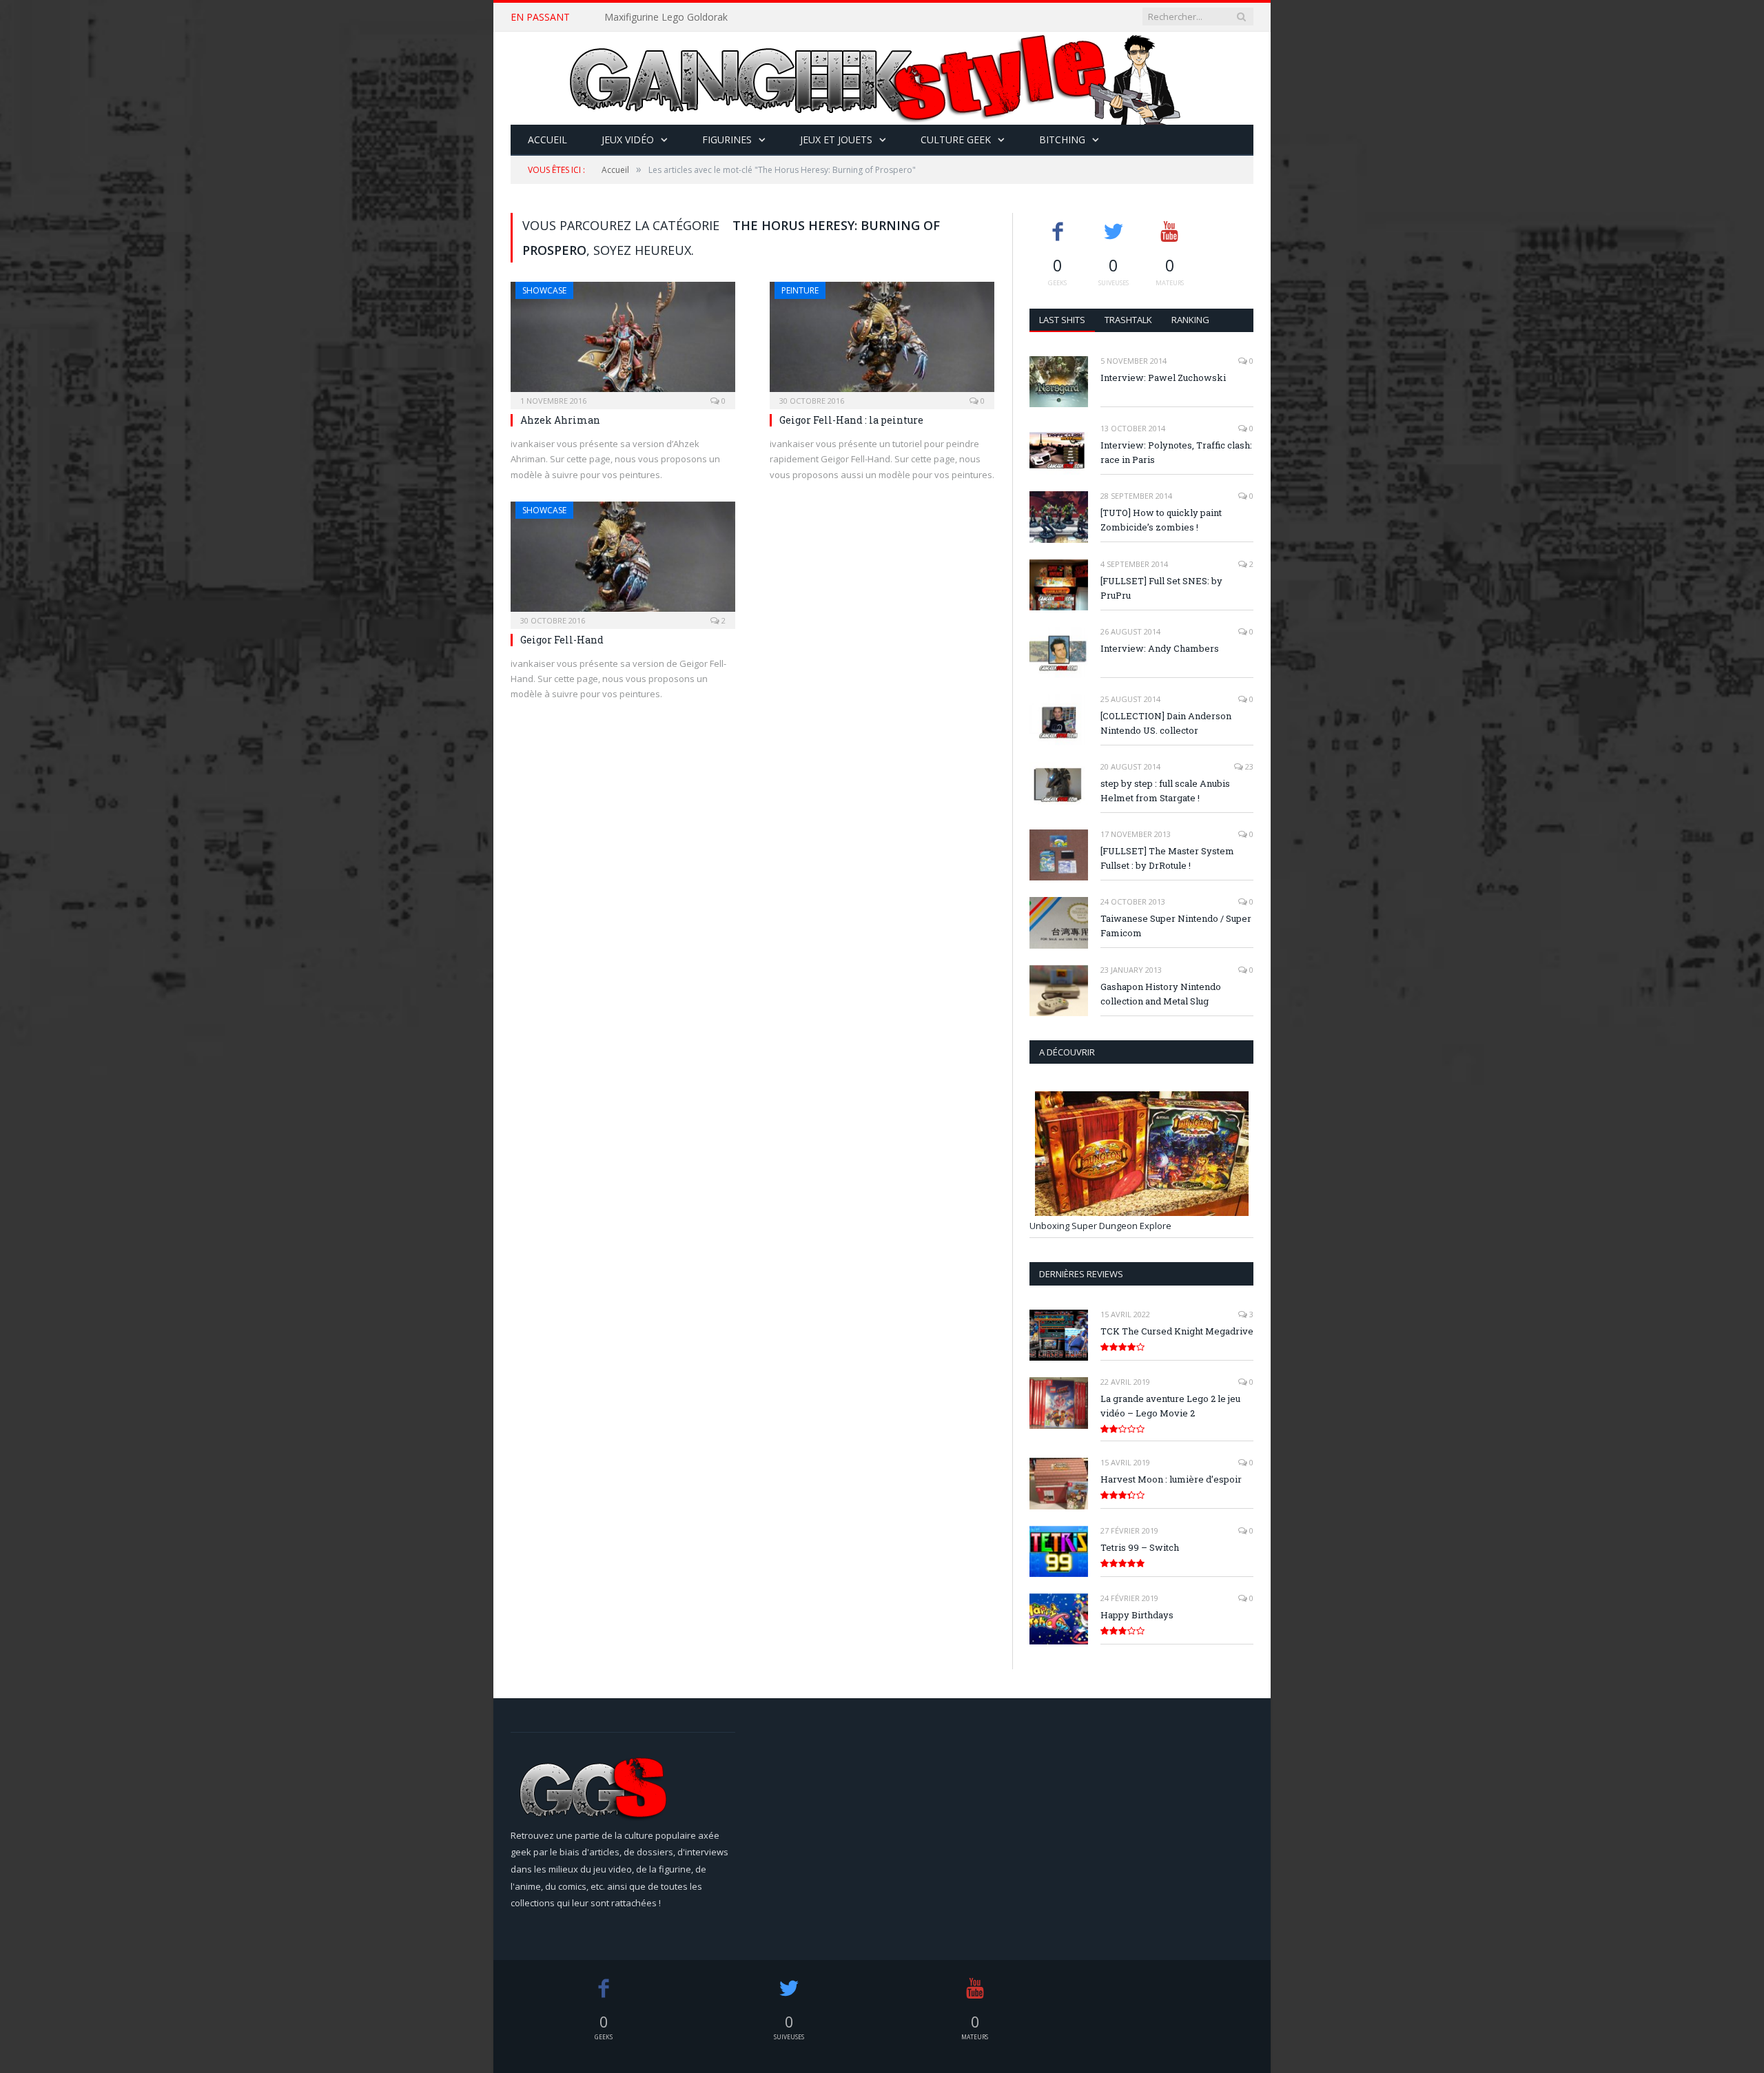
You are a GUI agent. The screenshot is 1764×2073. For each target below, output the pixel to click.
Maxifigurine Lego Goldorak (666, 17)
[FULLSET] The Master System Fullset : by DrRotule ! (1167, 858)
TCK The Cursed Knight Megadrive (1177, 1331)
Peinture (800, 290)
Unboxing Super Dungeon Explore (1100, 1226)
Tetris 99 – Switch (1140, 1547)
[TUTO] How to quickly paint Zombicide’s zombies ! (1161, 520)
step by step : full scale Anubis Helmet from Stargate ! (1165, 791)
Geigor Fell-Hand (562, 640)
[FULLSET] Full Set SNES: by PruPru (1161, 588)
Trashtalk (1128, 320)
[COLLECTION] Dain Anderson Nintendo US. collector (1166, 723)
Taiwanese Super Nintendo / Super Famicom (1176, 926)
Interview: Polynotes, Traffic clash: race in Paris (1176, 452)
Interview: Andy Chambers (1160, 648)
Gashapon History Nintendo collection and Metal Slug (1161, 994)
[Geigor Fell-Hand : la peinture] (882, 341)
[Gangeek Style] (882, 78)
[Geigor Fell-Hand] (623, 561)
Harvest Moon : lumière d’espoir (1171, 1479)
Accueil (547, 140)
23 (1248, 766)
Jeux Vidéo (628, 140)
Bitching (1062, 140)
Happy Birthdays (1137, 1615)
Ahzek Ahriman (560, 420)
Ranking (1190, 320)
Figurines (727, 140)
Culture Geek (956, 140)
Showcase (544, 290)
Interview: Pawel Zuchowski (1163, 378)
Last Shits (1062, 320)
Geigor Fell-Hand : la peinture (851, 420)
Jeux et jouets (836, 140)
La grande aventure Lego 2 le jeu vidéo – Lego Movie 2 (1170, 1406)
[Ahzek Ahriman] (623, 341)
